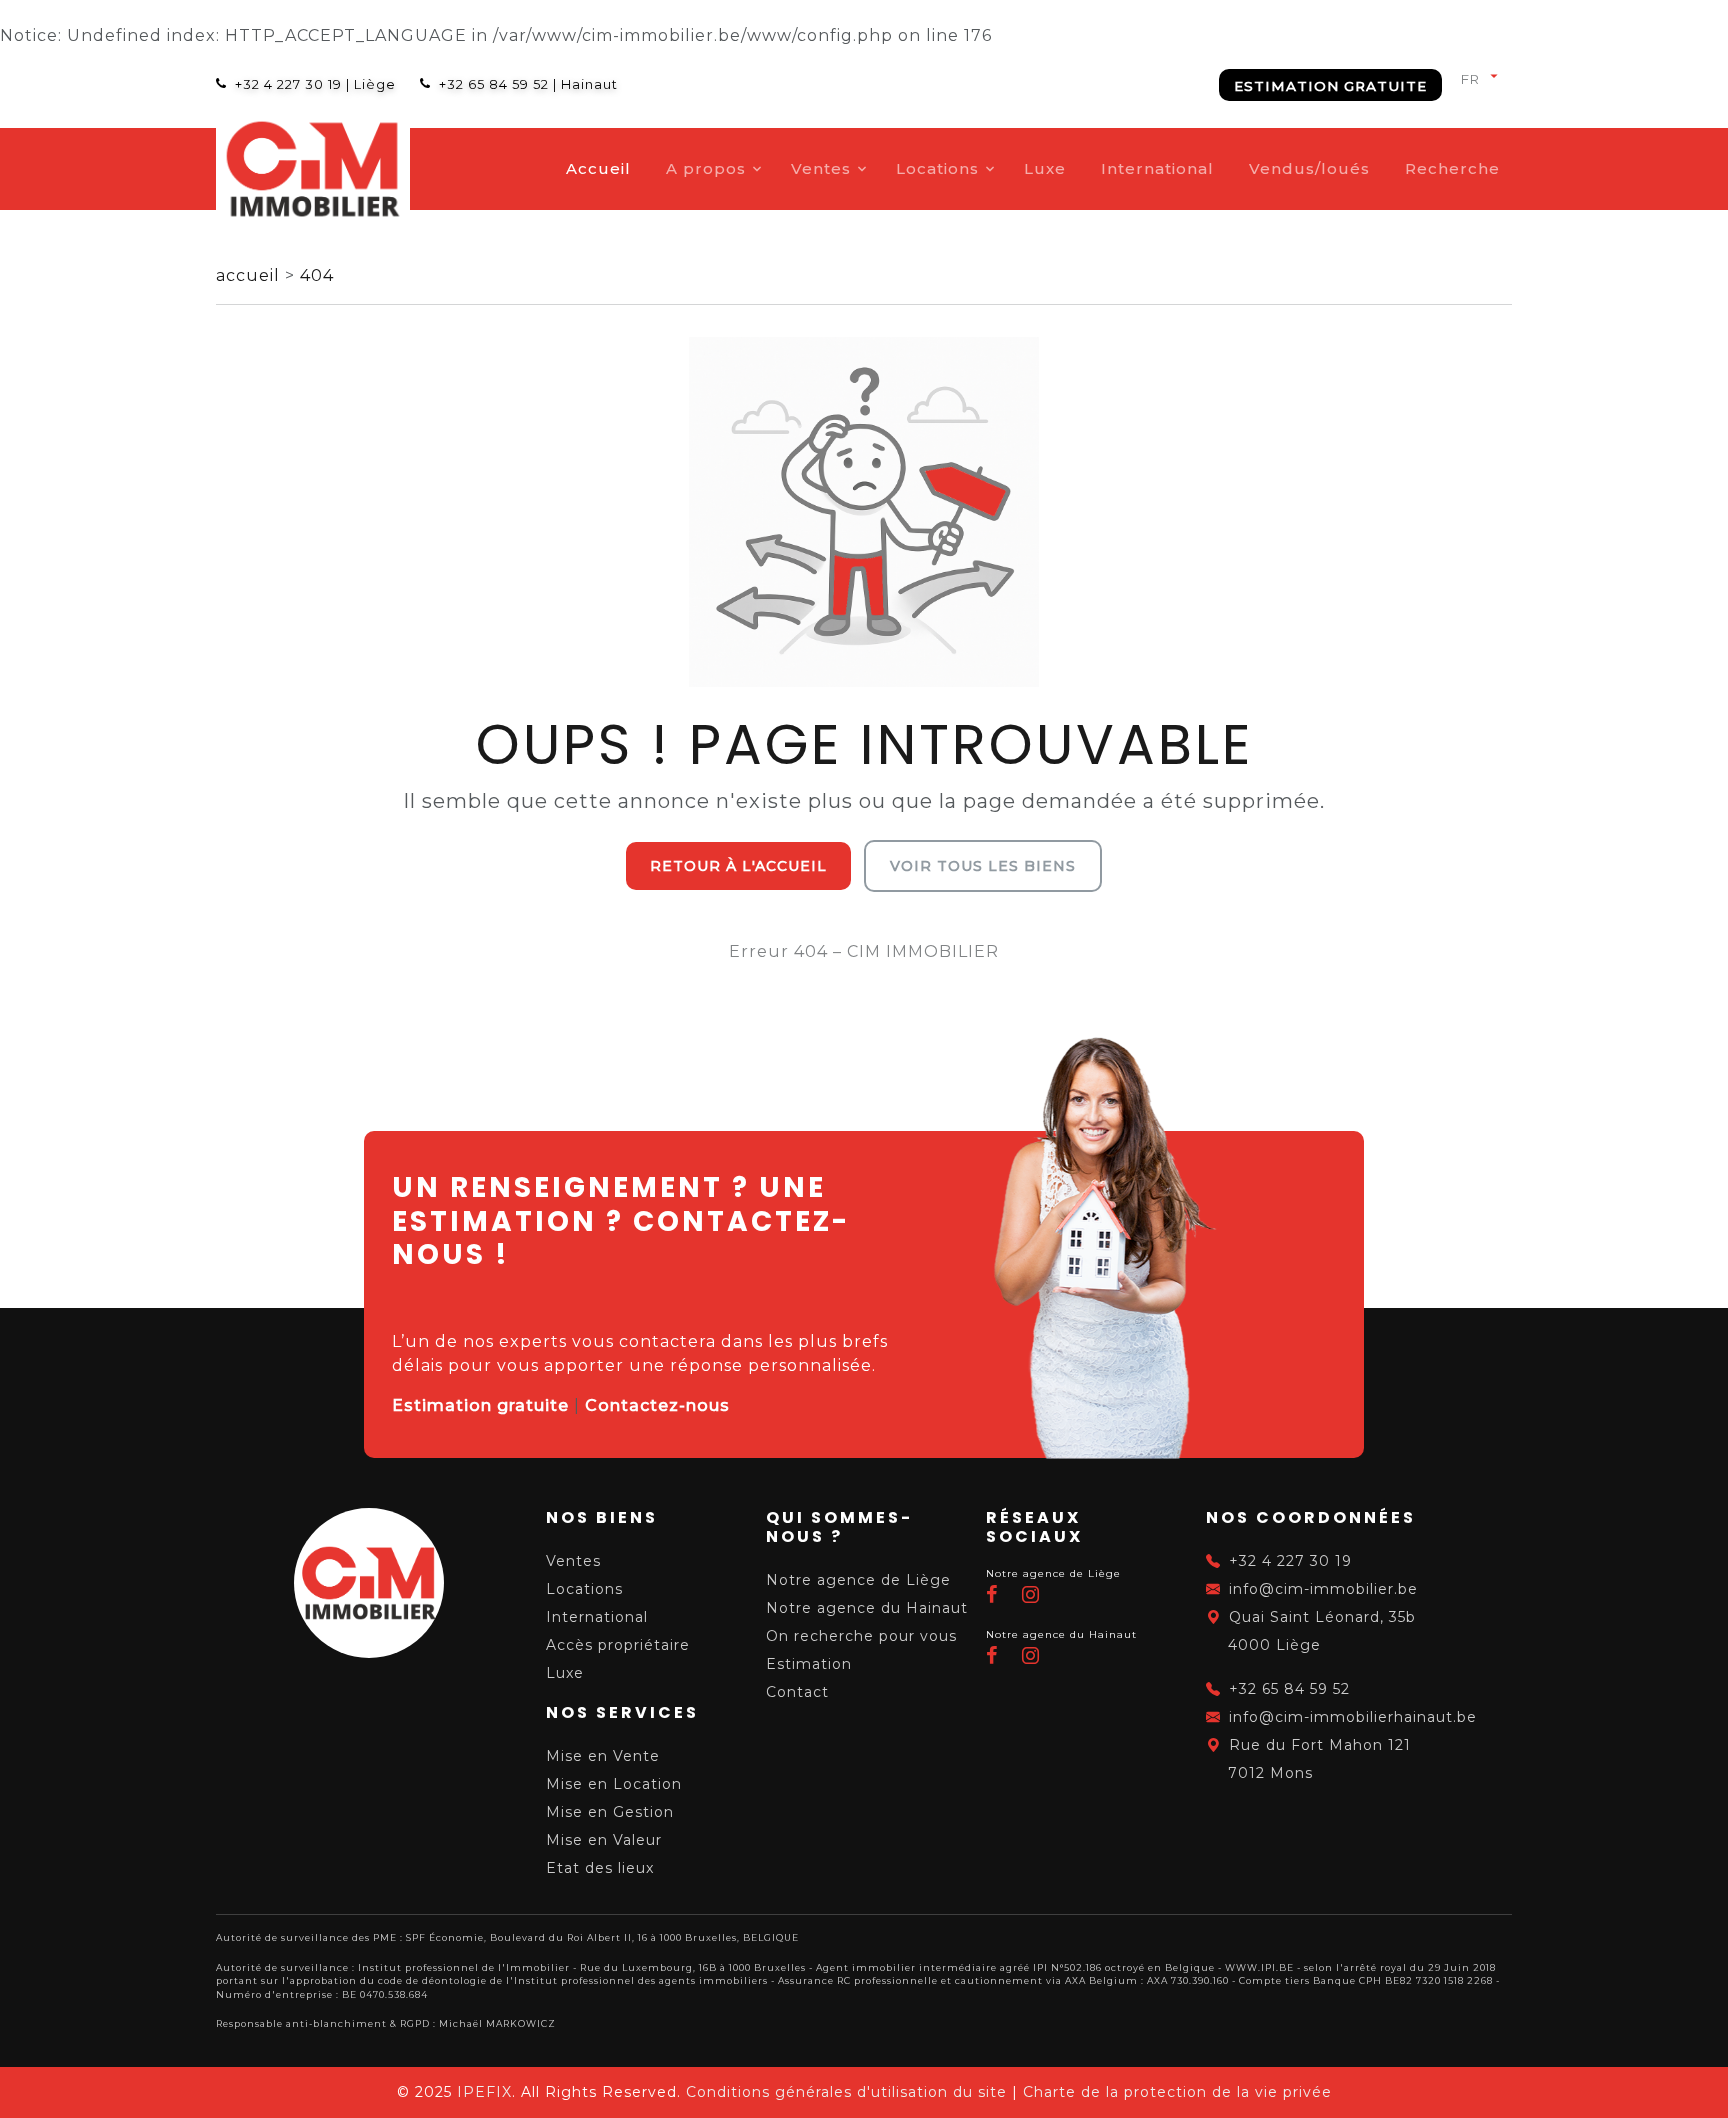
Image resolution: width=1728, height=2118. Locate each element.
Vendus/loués (1309, 168)
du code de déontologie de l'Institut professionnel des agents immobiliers (564, 1980)
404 (317, 275)
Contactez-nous (657, 1405)
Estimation (809, 1664)
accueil (250, 275)
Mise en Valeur (604, 1840)
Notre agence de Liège (858, 1580)
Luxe (1045, 168)
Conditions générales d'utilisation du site (846, 2092)
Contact (797, 1692)
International (1157, 168)
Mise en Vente (603, 1756)
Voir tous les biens (983, 866)
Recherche (1452, 168)
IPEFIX (484, 2092)
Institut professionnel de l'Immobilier (464, 1967)
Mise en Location (614, 1784)
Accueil (598, 168)
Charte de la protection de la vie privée (1177, 2092)
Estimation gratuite (1330, 86)
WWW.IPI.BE (1259, 1967)
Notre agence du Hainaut (867, 1608)
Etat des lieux (600, 1868)
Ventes (821, 168)
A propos (706, 168)
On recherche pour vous (861, 1636)
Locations (937, 168)
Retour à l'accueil (738, 866)
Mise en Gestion (610, 1812)
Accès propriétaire (618, 1645)
